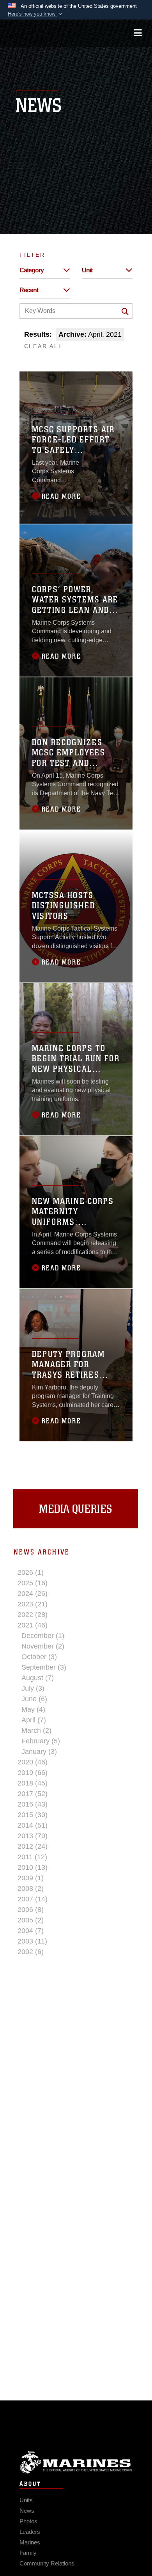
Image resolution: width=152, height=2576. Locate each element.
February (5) (41, 1741)
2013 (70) (33, 1836)
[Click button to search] (125, 311)
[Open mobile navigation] (138, 33)
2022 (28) (33, 1615)
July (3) (33, 1688)
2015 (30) (33, 1815)
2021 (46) (33, 1625)
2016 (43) (33, 1804)
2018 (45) (33, 1783)
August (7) (38, 1678)
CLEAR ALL (43, 346)
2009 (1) (31, 1878)
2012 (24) (33, 1846)
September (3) (44, 1667)
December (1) (43, 1636)
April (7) (34, 1720)
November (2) (43, 1646)
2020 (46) (33, 1762)
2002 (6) (31, 1952)
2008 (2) (31, 1888)
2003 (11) (32, 1941)
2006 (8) (31, 1910)
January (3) (39, 1752)
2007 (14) (33, 1899)
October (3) (39, 1657)
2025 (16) (33, 1583)
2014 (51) (33, 1825)
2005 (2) (31, 1920)
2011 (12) (32, 1857)
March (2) (36, 1730)
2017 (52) (33, 1794)
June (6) (34, 1699)
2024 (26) (33, 1594)
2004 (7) (31, 1931)
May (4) (33, 1709)
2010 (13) (33, 1867)
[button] (36, 14)
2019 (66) (33, 1773)
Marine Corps (76, 2462)
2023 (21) (33, 1604)
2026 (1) (31, 1572)
